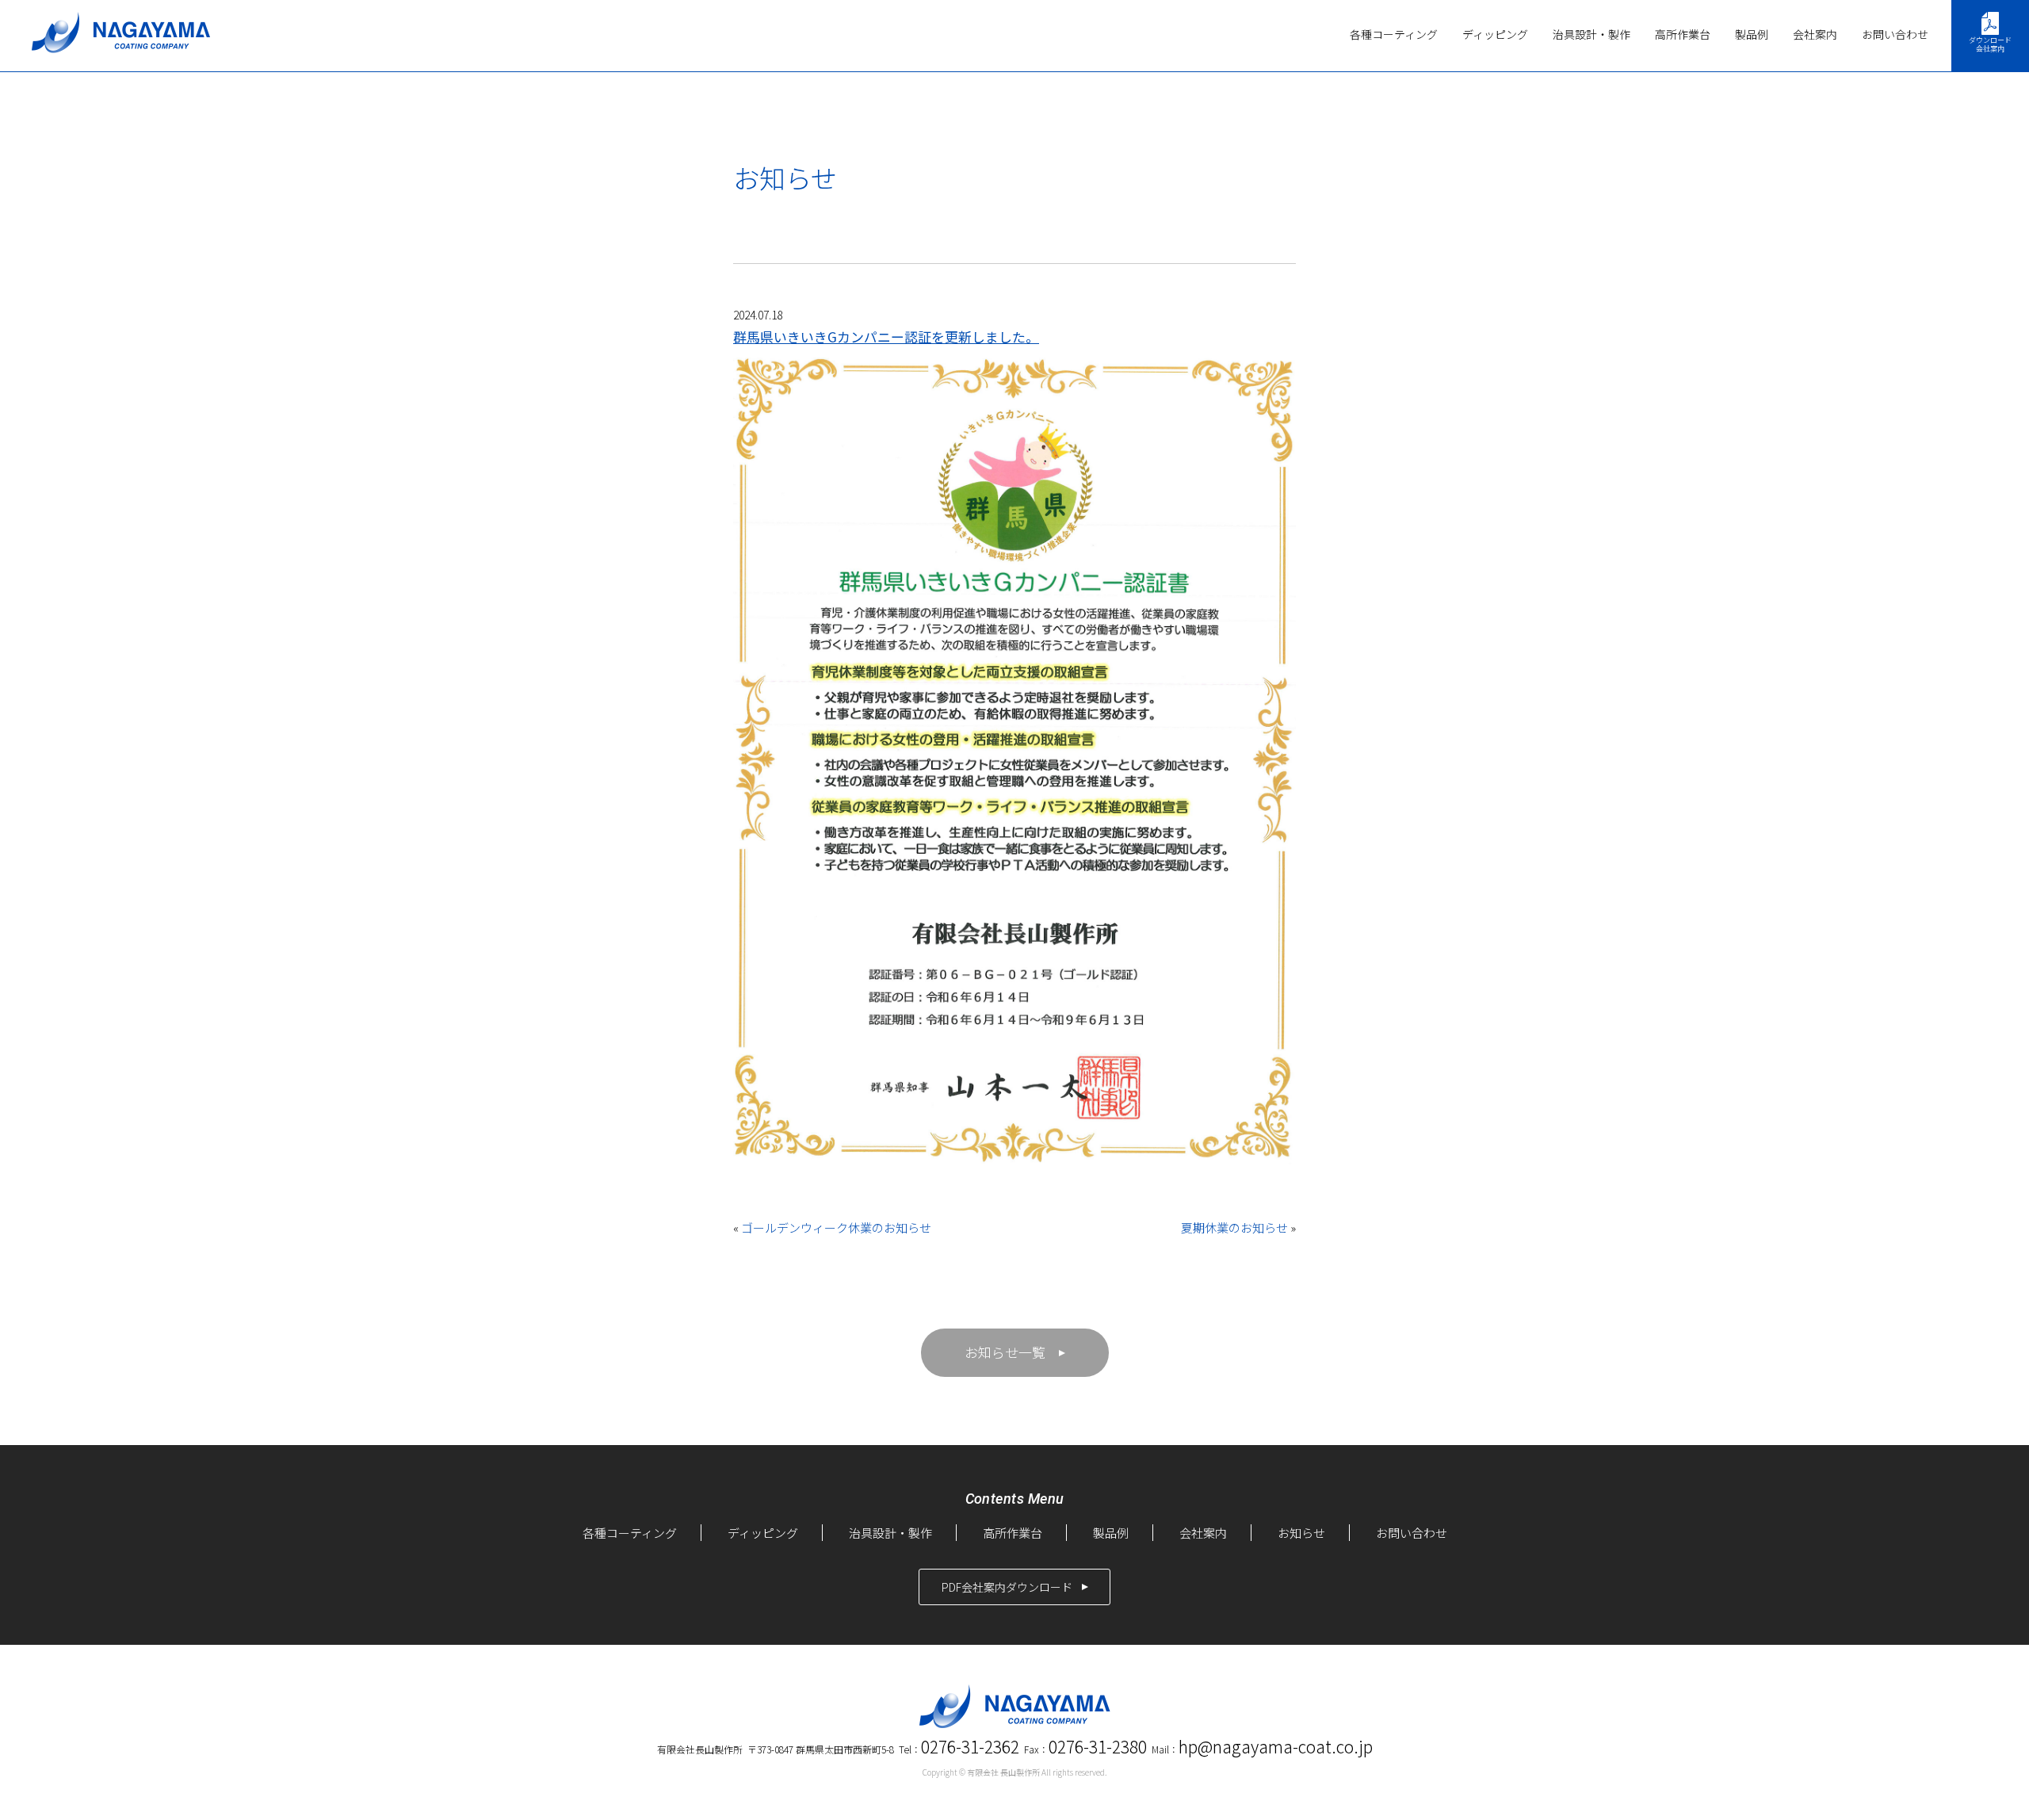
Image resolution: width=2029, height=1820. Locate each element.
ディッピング (1495, 34)
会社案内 (1815, 34)
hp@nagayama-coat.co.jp (1276, 1746)
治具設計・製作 (1591, 34)
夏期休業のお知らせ (1234, 1227)
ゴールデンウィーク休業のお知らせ (836, 1227)
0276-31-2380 (1098, 1746)
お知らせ (1301, 1533)
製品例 (1752, 34)
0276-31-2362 (970, 1746)
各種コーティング (1394, 34)
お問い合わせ (1895, 34)
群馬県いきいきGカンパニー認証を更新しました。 (886, 336)
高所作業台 (1683, 34)
